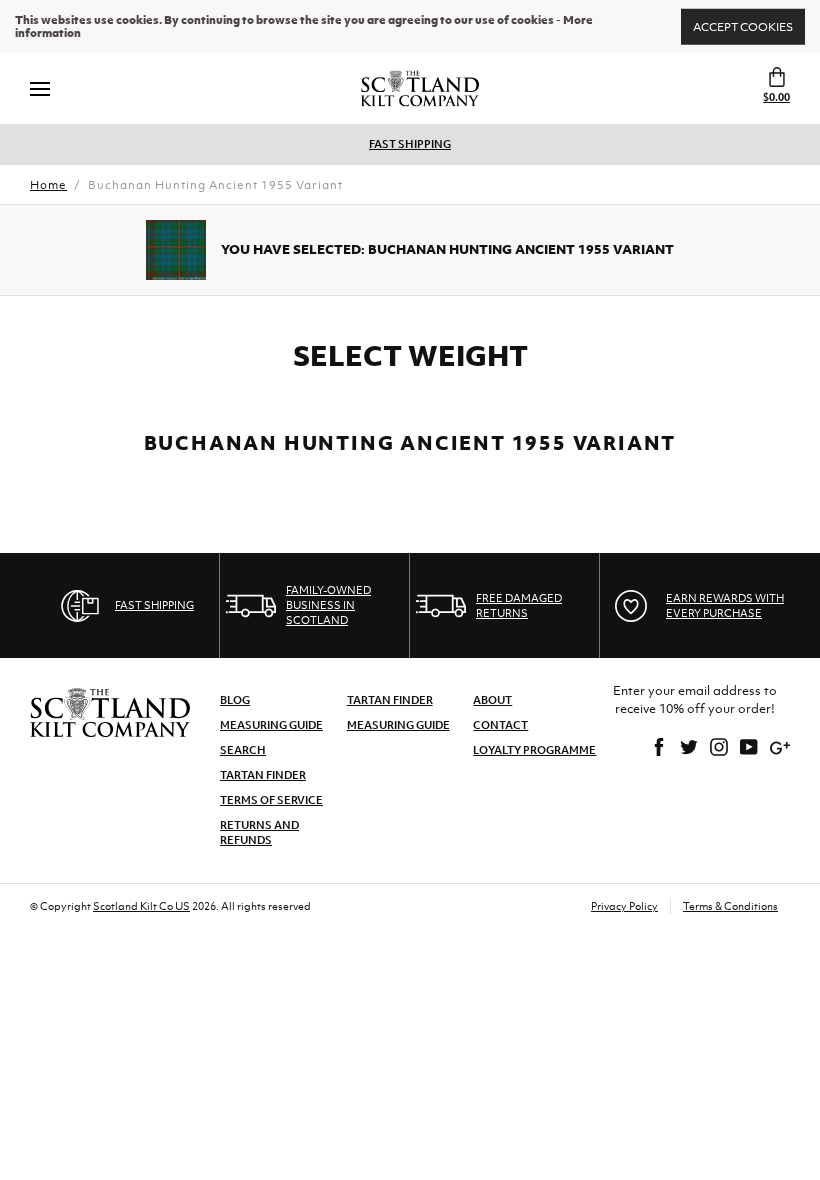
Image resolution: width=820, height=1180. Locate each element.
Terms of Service (271, 800)
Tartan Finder (263, 775)
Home (48, 185)
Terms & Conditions (730, 906)
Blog (235, 700)
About (492, 700)
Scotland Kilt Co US (141, 906)
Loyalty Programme (534, 750)
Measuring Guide (271, 725)
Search (243, 750)
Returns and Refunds (259, 832)
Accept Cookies (743, 26)
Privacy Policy (624, 906)
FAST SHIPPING (410, 144)
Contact (500, 725)
